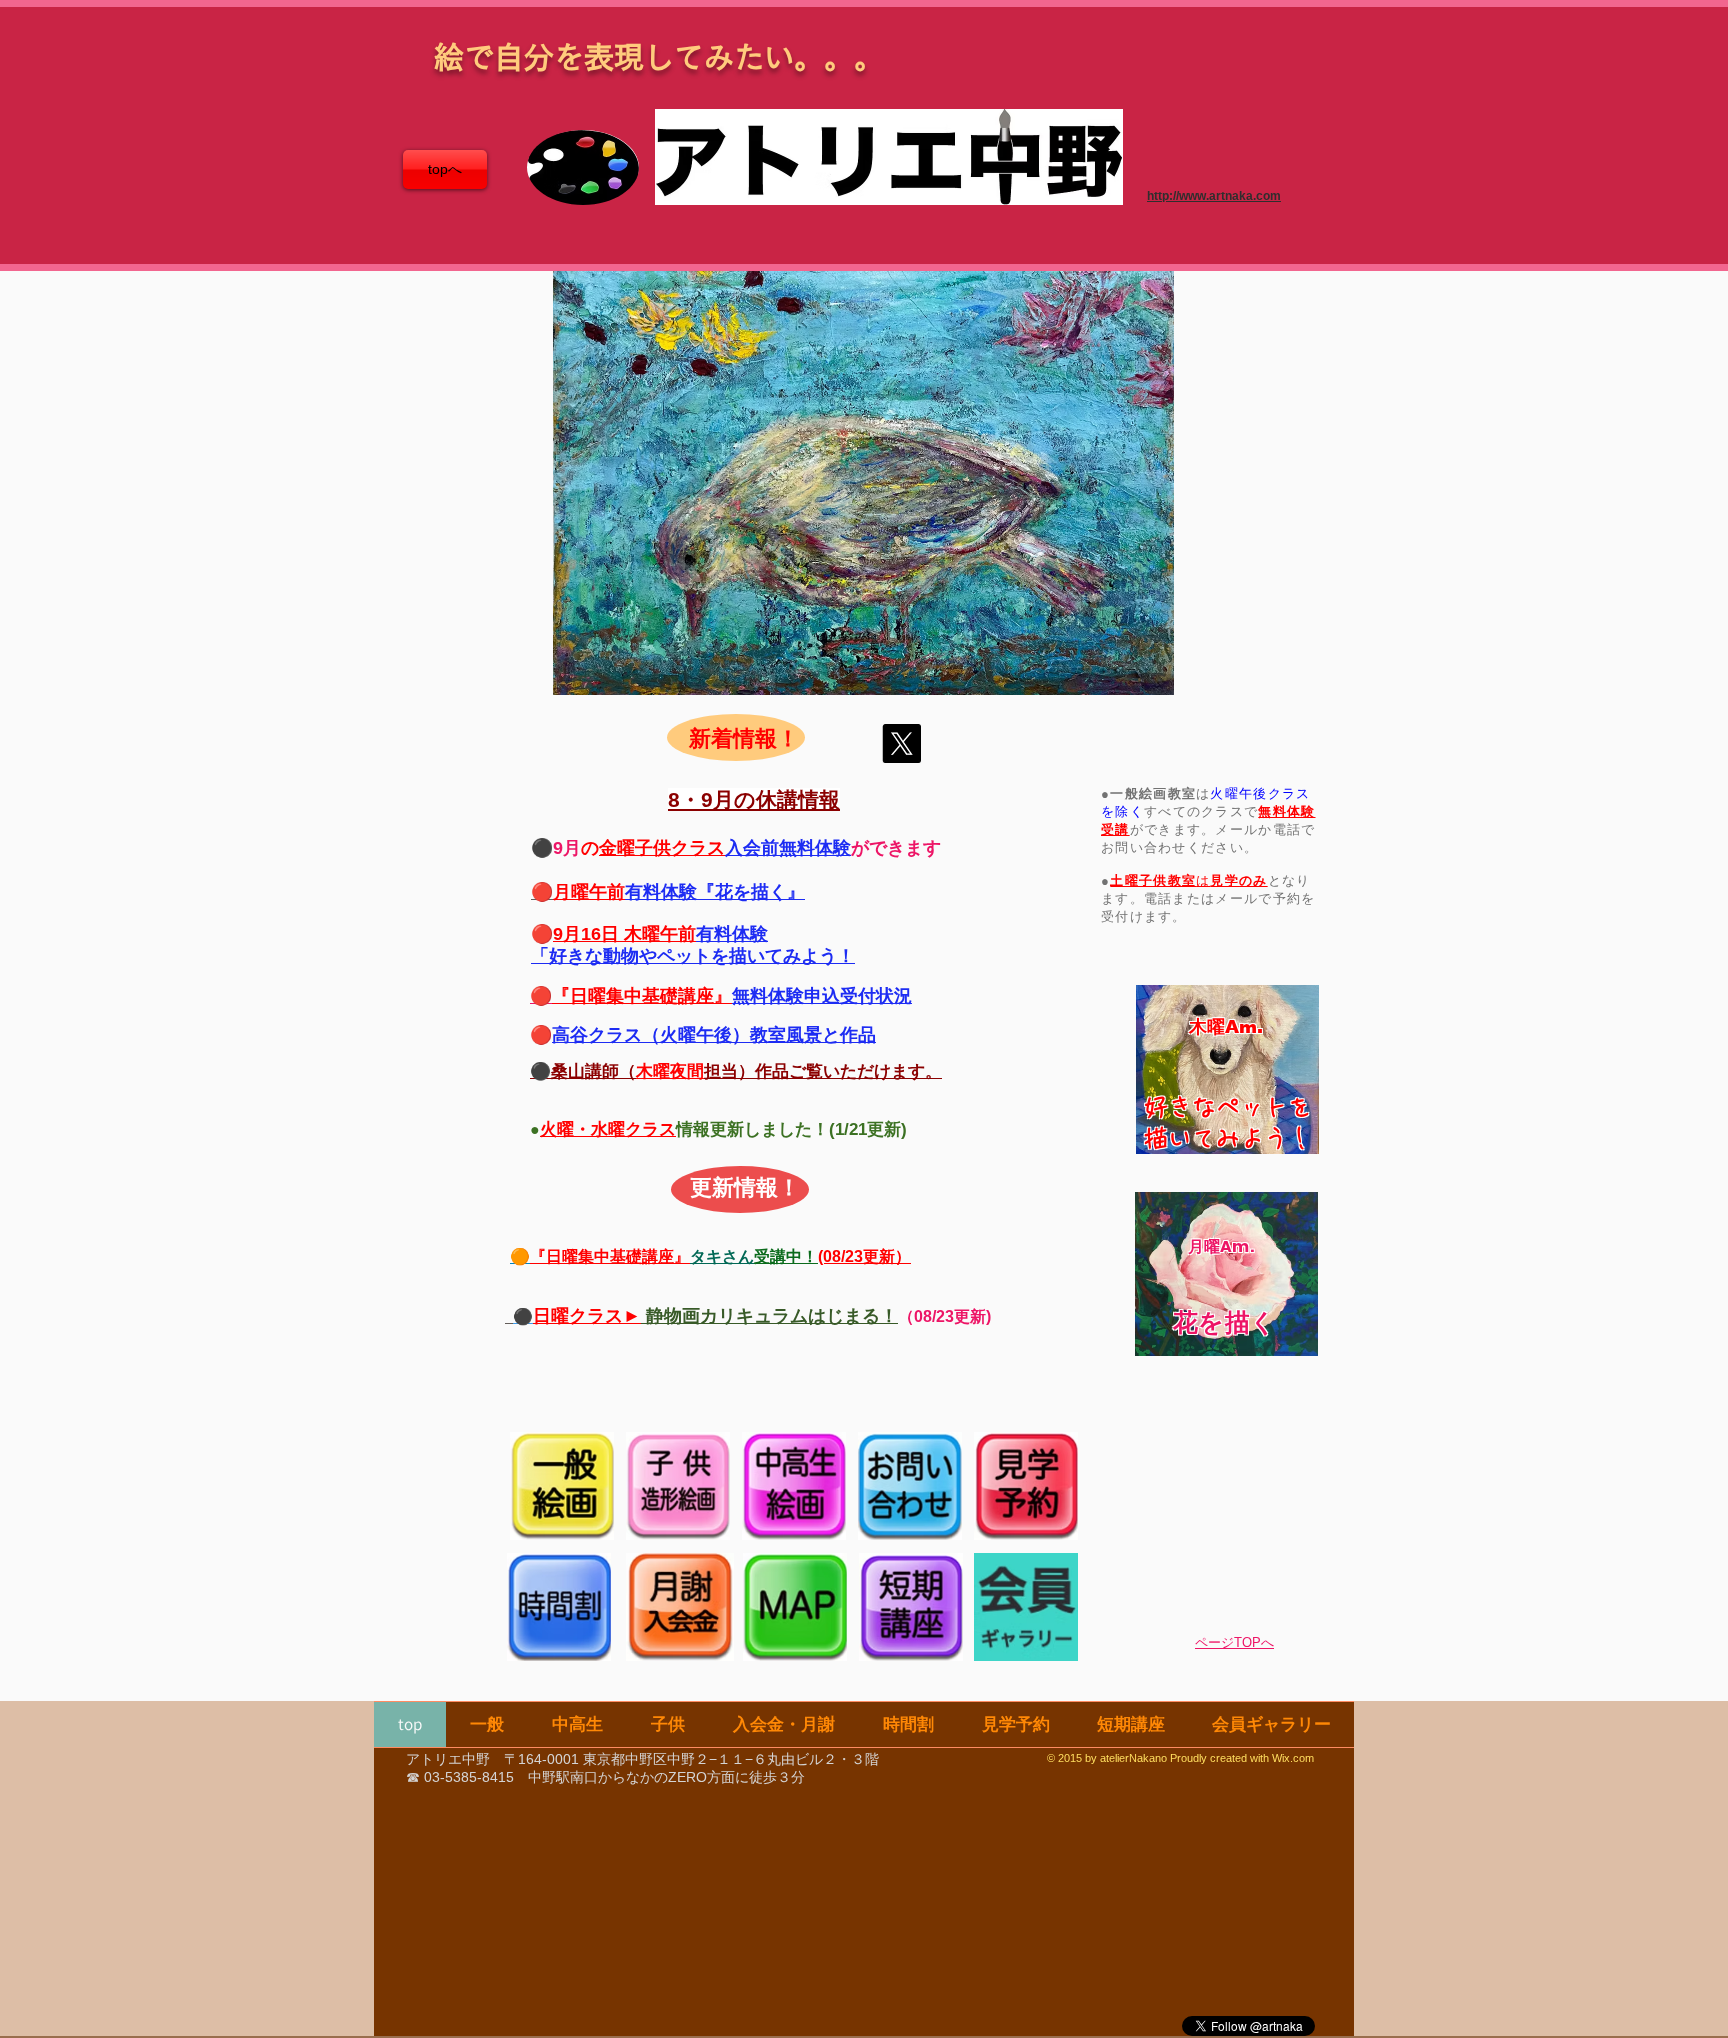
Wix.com (1293, 1758)
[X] (901, 743)
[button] (863, 483)
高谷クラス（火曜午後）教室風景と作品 (714, 1035)
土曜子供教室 (1153, 880)
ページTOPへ (1234, 1642)
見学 (1224, 880)
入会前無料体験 (788, 848)
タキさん (722, 1256)
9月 (567, 848)
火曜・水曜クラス (608, 1129)
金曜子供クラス (662, 848)
